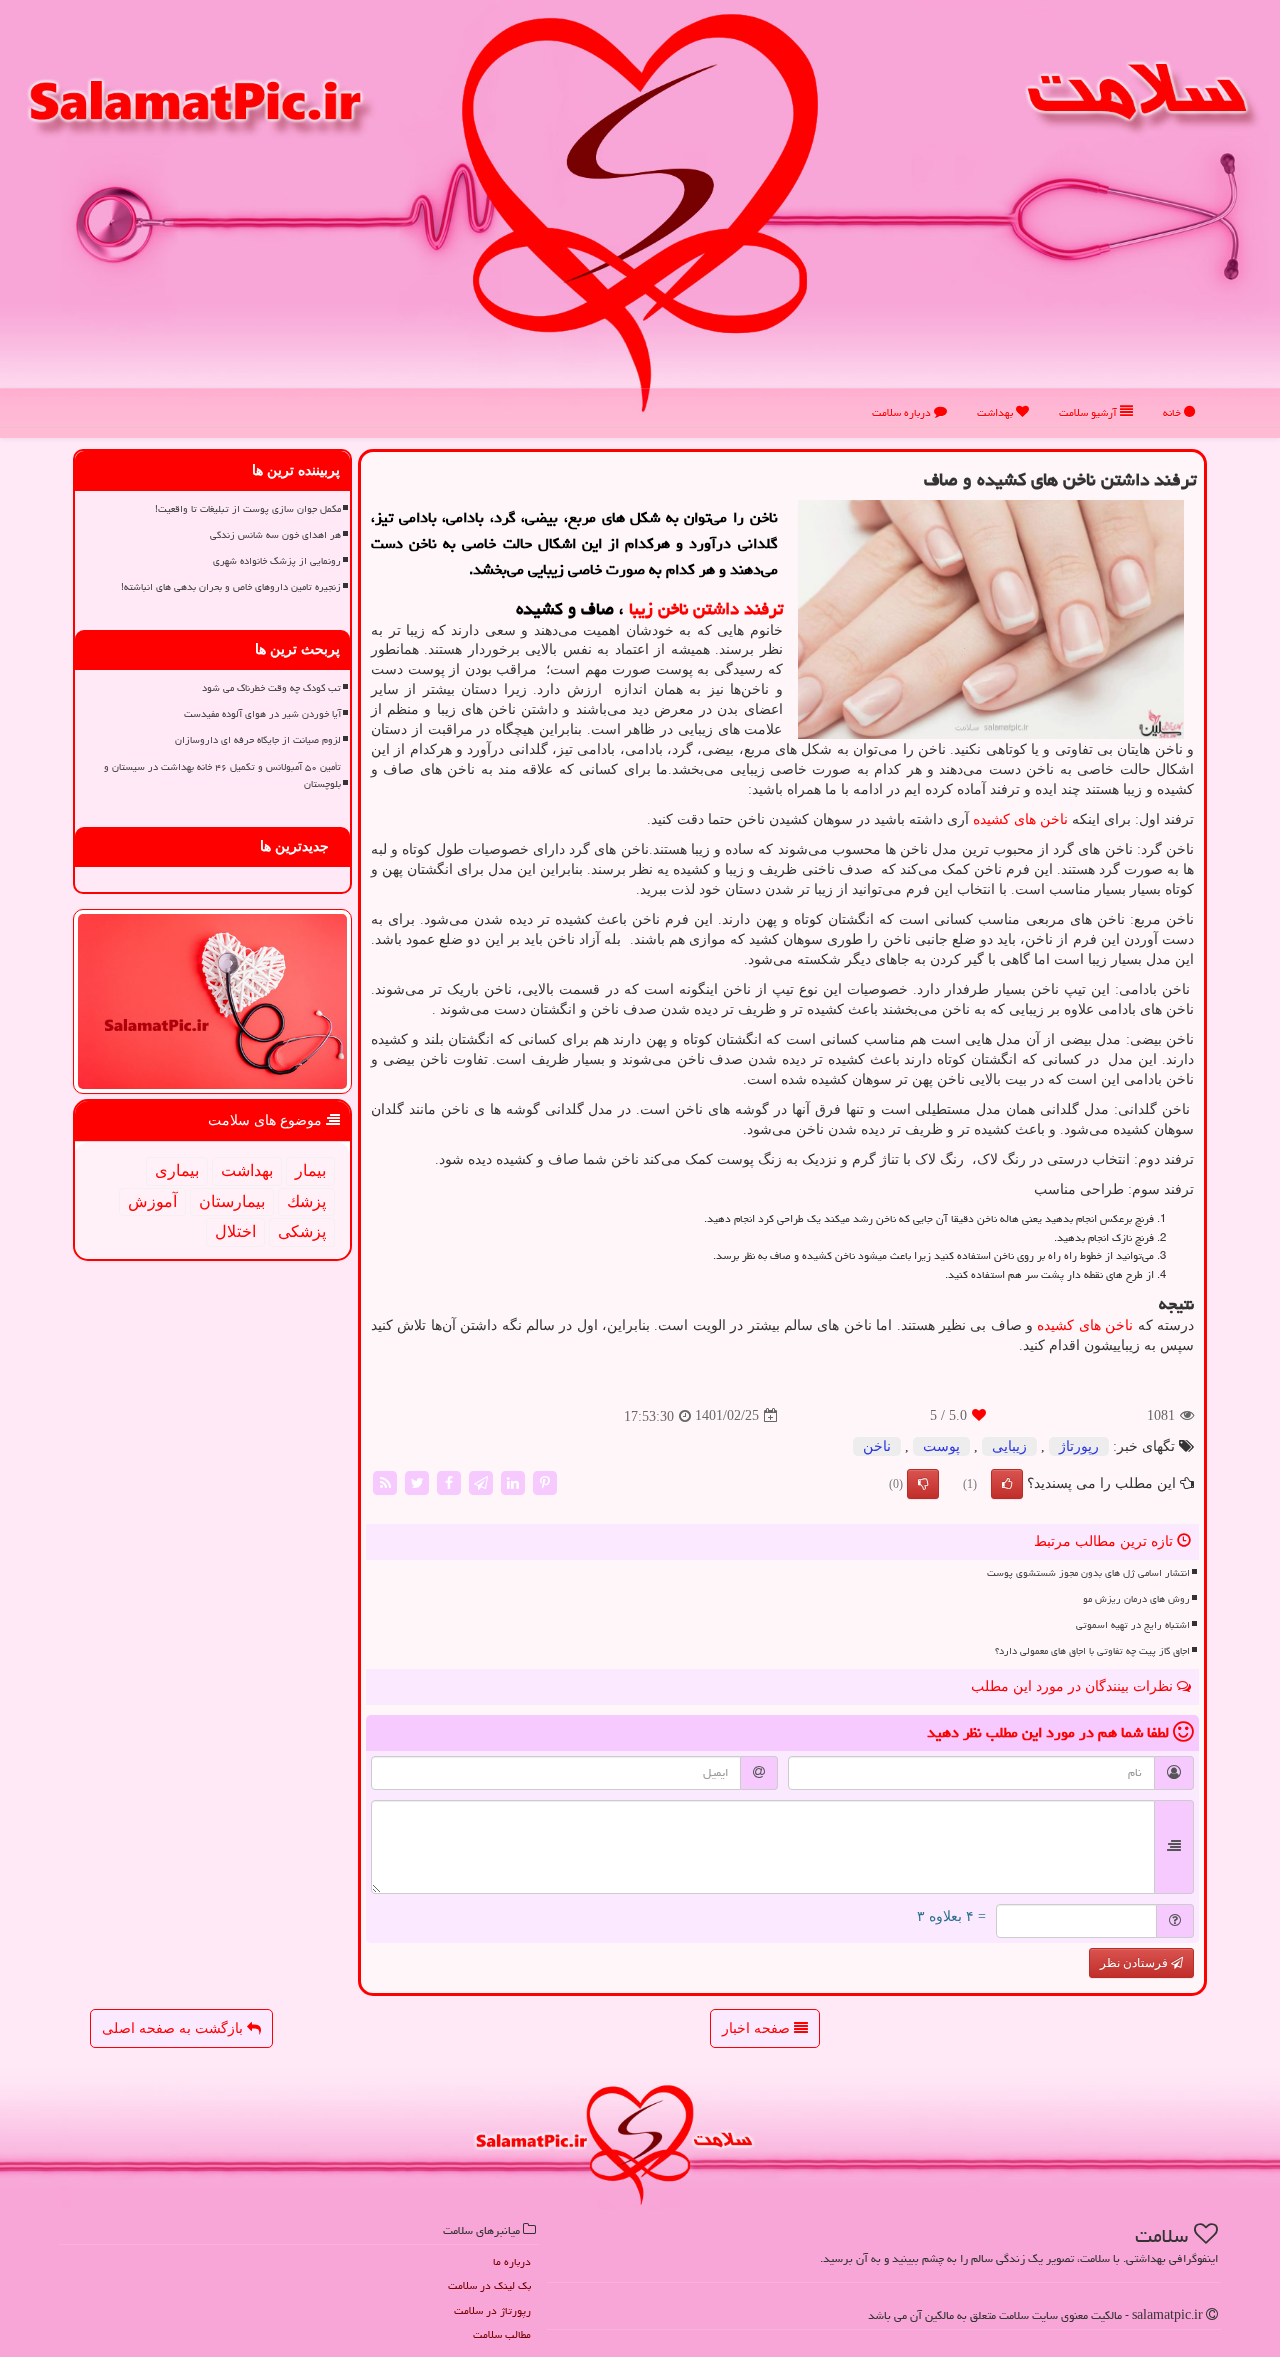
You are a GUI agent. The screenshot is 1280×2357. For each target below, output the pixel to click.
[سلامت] (640, 212)
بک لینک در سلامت (489, 2285)
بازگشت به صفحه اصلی (174, 2028)
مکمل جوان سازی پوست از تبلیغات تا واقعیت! (248, 509)
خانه (1173, 412)
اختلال (235, 1231)
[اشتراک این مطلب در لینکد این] (513, 1481)
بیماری (177, 1170)
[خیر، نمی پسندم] (923, 1484)
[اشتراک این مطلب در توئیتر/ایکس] (417, 1481)
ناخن (877, 1446)
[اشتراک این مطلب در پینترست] (545, 1481)
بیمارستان (232, 1201)
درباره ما (512, 2261)
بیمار (310, 1170)
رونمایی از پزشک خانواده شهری (277, 561)
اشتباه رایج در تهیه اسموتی (1133, 1625)
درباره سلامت (903, 412)
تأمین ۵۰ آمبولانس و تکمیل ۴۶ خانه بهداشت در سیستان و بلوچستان (222, 775)
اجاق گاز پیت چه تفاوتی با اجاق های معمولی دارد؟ (1092, 1651)
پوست (941, 1446)
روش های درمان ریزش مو (1136, 1599)
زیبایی (1009, 1446)
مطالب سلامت (502, 2334)
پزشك (306, 1201)
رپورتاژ (1079, 1446)
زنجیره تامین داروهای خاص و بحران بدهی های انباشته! (231, 587)
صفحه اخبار (758, 2028)
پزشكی (302, 1231)
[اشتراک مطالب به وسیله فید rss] (385, 1481)
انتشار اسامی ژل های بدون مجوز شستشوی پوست (1088, 1573)
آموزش (152, 1201)
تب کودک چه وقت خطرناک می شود (271, 688)
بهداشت (996, 412)
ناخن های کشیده (1020, 819)
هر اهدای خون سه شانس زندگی (275, 535)
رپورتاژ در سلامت (492, 2310)
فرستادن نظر (1135, 1963)
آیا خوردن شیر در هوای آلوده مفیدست (262, 714)
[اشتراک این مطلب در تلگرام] (481, 1481)
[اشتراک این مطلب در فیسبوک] (449, 1481)
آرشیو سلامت (1089, 412)
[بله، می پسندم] (1007, 1484)
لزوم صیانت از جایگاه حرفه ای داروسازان (258, 740)
